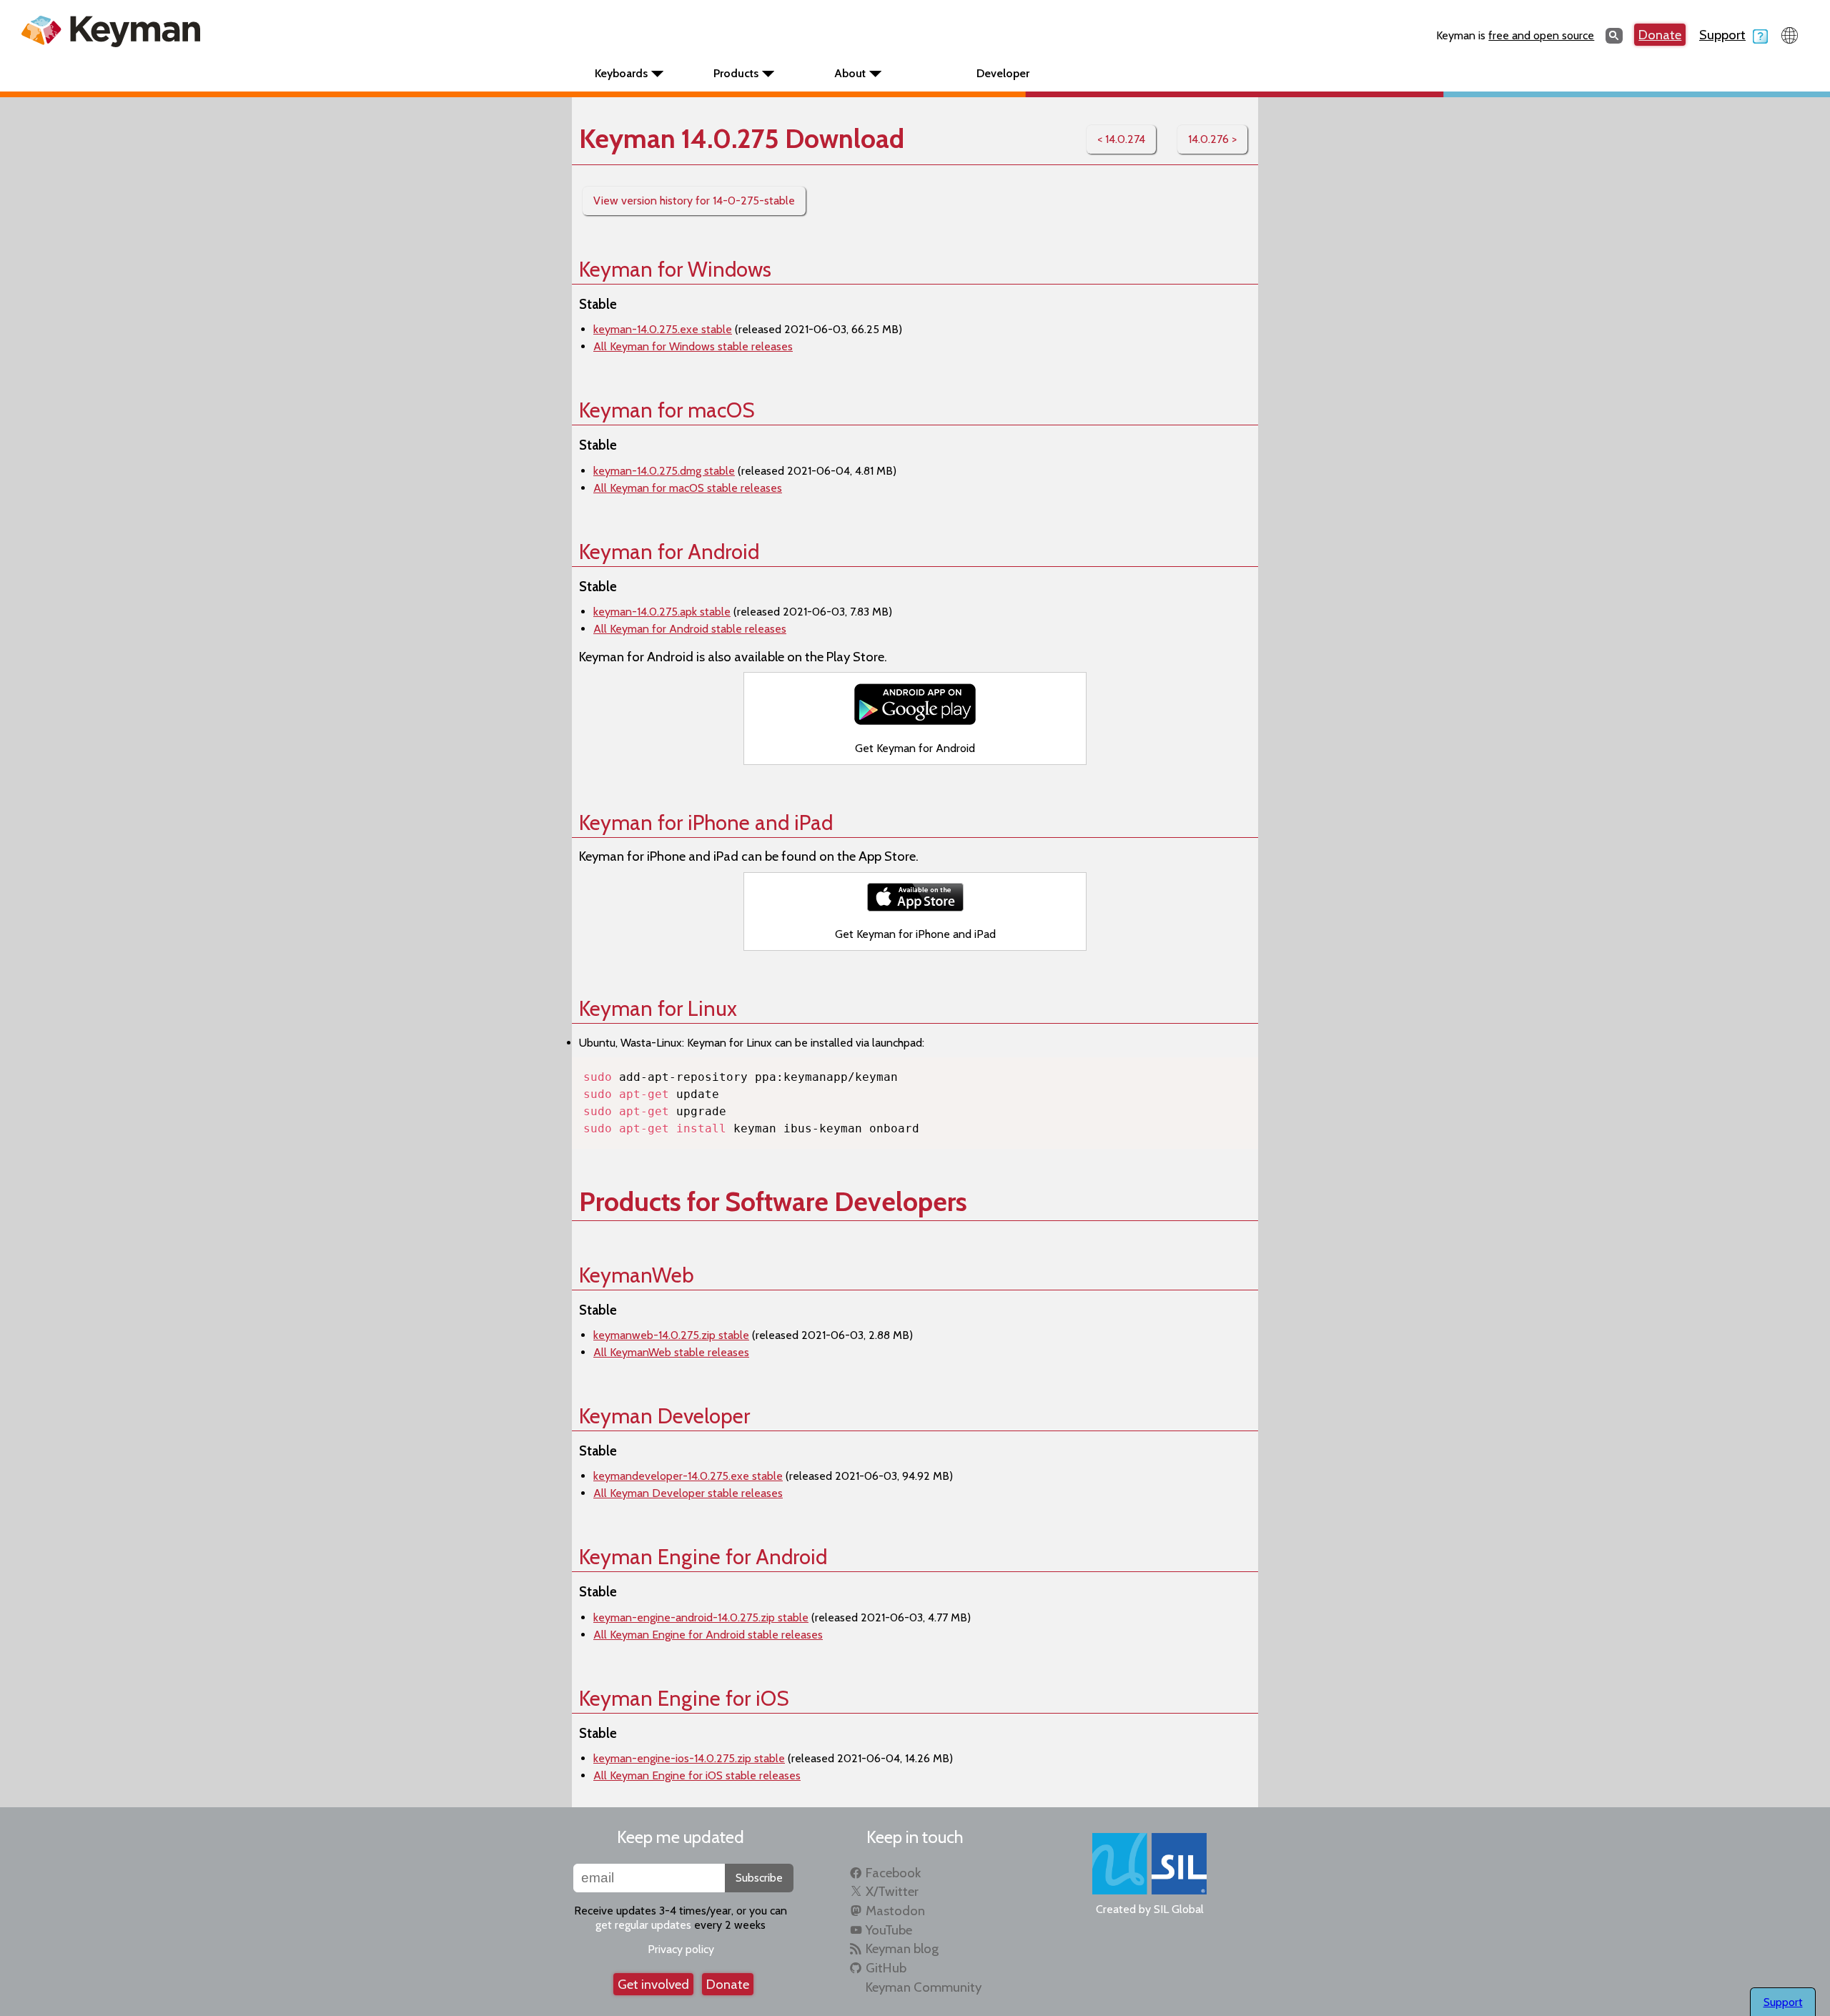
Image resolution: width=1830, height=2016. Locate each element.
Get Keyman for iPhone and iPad (915, 934)
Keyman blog (902, 1948)
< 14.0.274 (1121, 139)
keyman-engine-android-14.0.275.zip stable (701, 1617)
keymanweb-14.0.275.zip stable (671, 1335)
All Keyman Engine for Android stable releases (708, 1635)
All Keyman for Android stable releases (690, 629)
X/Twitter (892, 1891)
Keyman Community (924, 1987)
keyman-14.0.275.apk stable (662, 612)
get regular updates (643, 1925)
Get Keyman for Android (915, 748)
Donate (1660, 35)
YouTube (889, 1930)
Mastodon (895, 1911)
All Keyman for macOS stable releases (688, 488)
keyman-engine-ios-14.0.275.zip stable (689, 1758)
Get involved (653, 1984)
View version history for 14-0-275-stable (694, 201)
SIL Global (1179, 1909)
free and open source (1541, 35)
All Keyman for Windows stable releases (693, 346)
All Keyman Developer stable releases (688, 1493)
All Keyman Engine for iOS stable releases (697, 1775)
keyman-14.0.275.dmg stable (664, 471)
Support (1722, 35)
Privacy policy (681, 1949)
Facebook (893, 1873)
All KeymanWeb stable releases (671, 1352)
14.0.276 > (1212, 139)
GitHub (886, 1968)
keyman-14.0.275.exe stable (663, 329)
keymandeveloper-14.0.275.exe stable (688, 1476)
